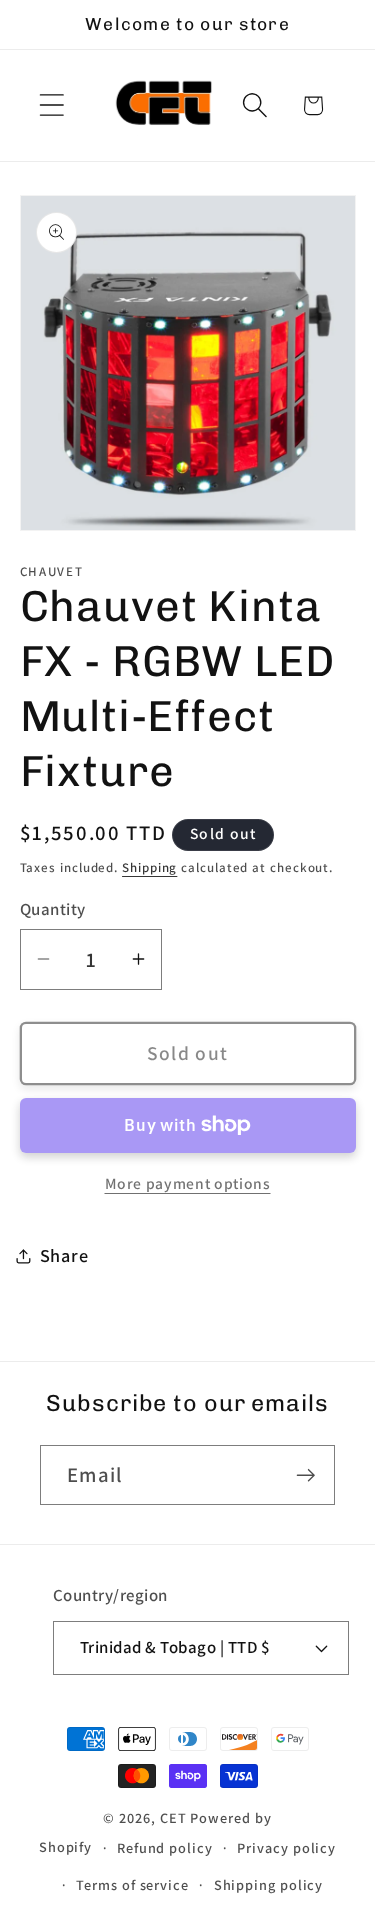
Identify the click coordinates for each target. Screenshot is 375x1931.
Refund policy (165, 1847)
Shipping (149, 867)
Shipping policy (269, 1884)
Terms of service (132, 1884)
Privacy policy (286, 1847)
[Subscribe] (305, 1475)
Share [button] (64, 1255)
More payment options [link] (188, 1183)
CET (173, 1817)
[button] (51, 105)
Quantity (53, 909)
